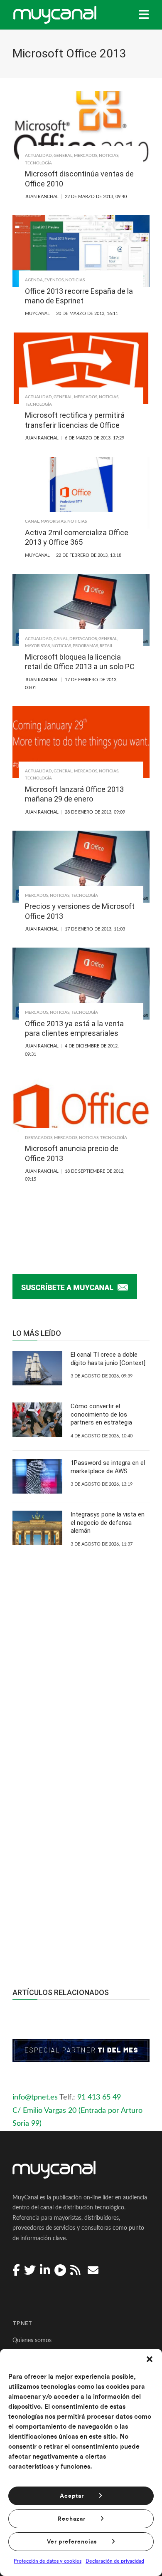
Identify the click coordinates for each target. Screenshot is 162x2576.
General (63, 156)
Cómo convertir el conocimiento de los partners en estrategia (101, 1414)
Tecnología (38, 163)
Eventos (54, 280)
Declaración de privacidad (115, 2561)
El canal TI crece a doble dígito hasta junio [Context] (108, 1359)
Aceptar (72, 2496)
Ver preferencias (72, 2542)
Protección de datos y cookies (48, 2561)
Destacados (83, 639)
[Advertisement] (81, 1856)
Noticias (109, 156)
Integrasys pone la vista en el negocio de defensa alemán (108, 1523)
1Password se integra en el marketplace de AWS (108, 1467)
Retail (106, 646)
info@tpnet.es (35, 2097)
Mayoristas (53, 521)
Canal (32, 521)
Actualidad (38, 156)
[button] (150, 2359)
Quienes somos (32, 2340)
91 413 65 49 (99, 2097)
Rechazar (72, 2519)
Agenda (34, 280)
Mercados (86, 156)
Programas (85, 646)
